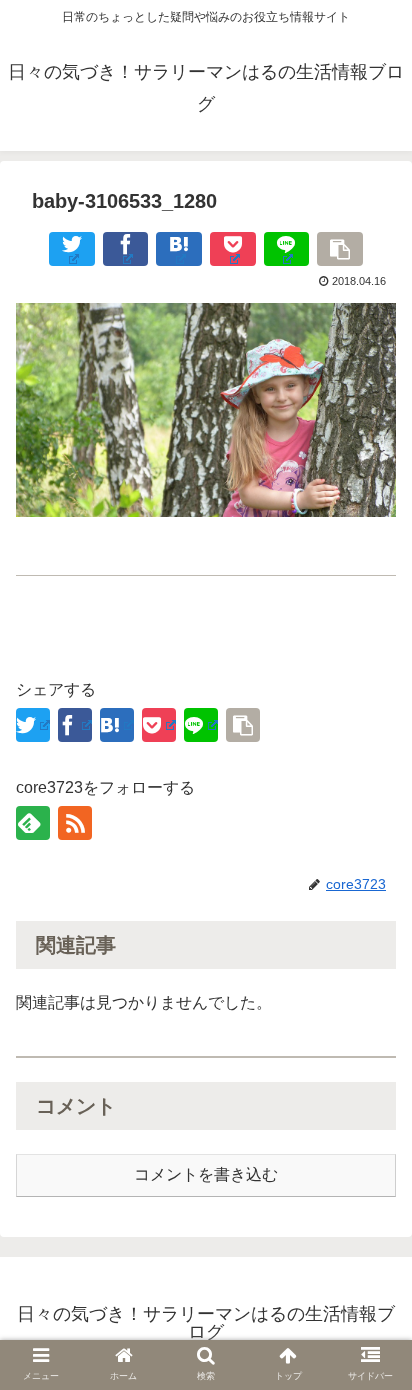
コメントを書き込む (206, 1174)
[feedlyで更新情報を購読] (33, 823)
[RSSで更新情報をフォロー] (75, 823)
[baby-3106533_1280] (179, 249)
